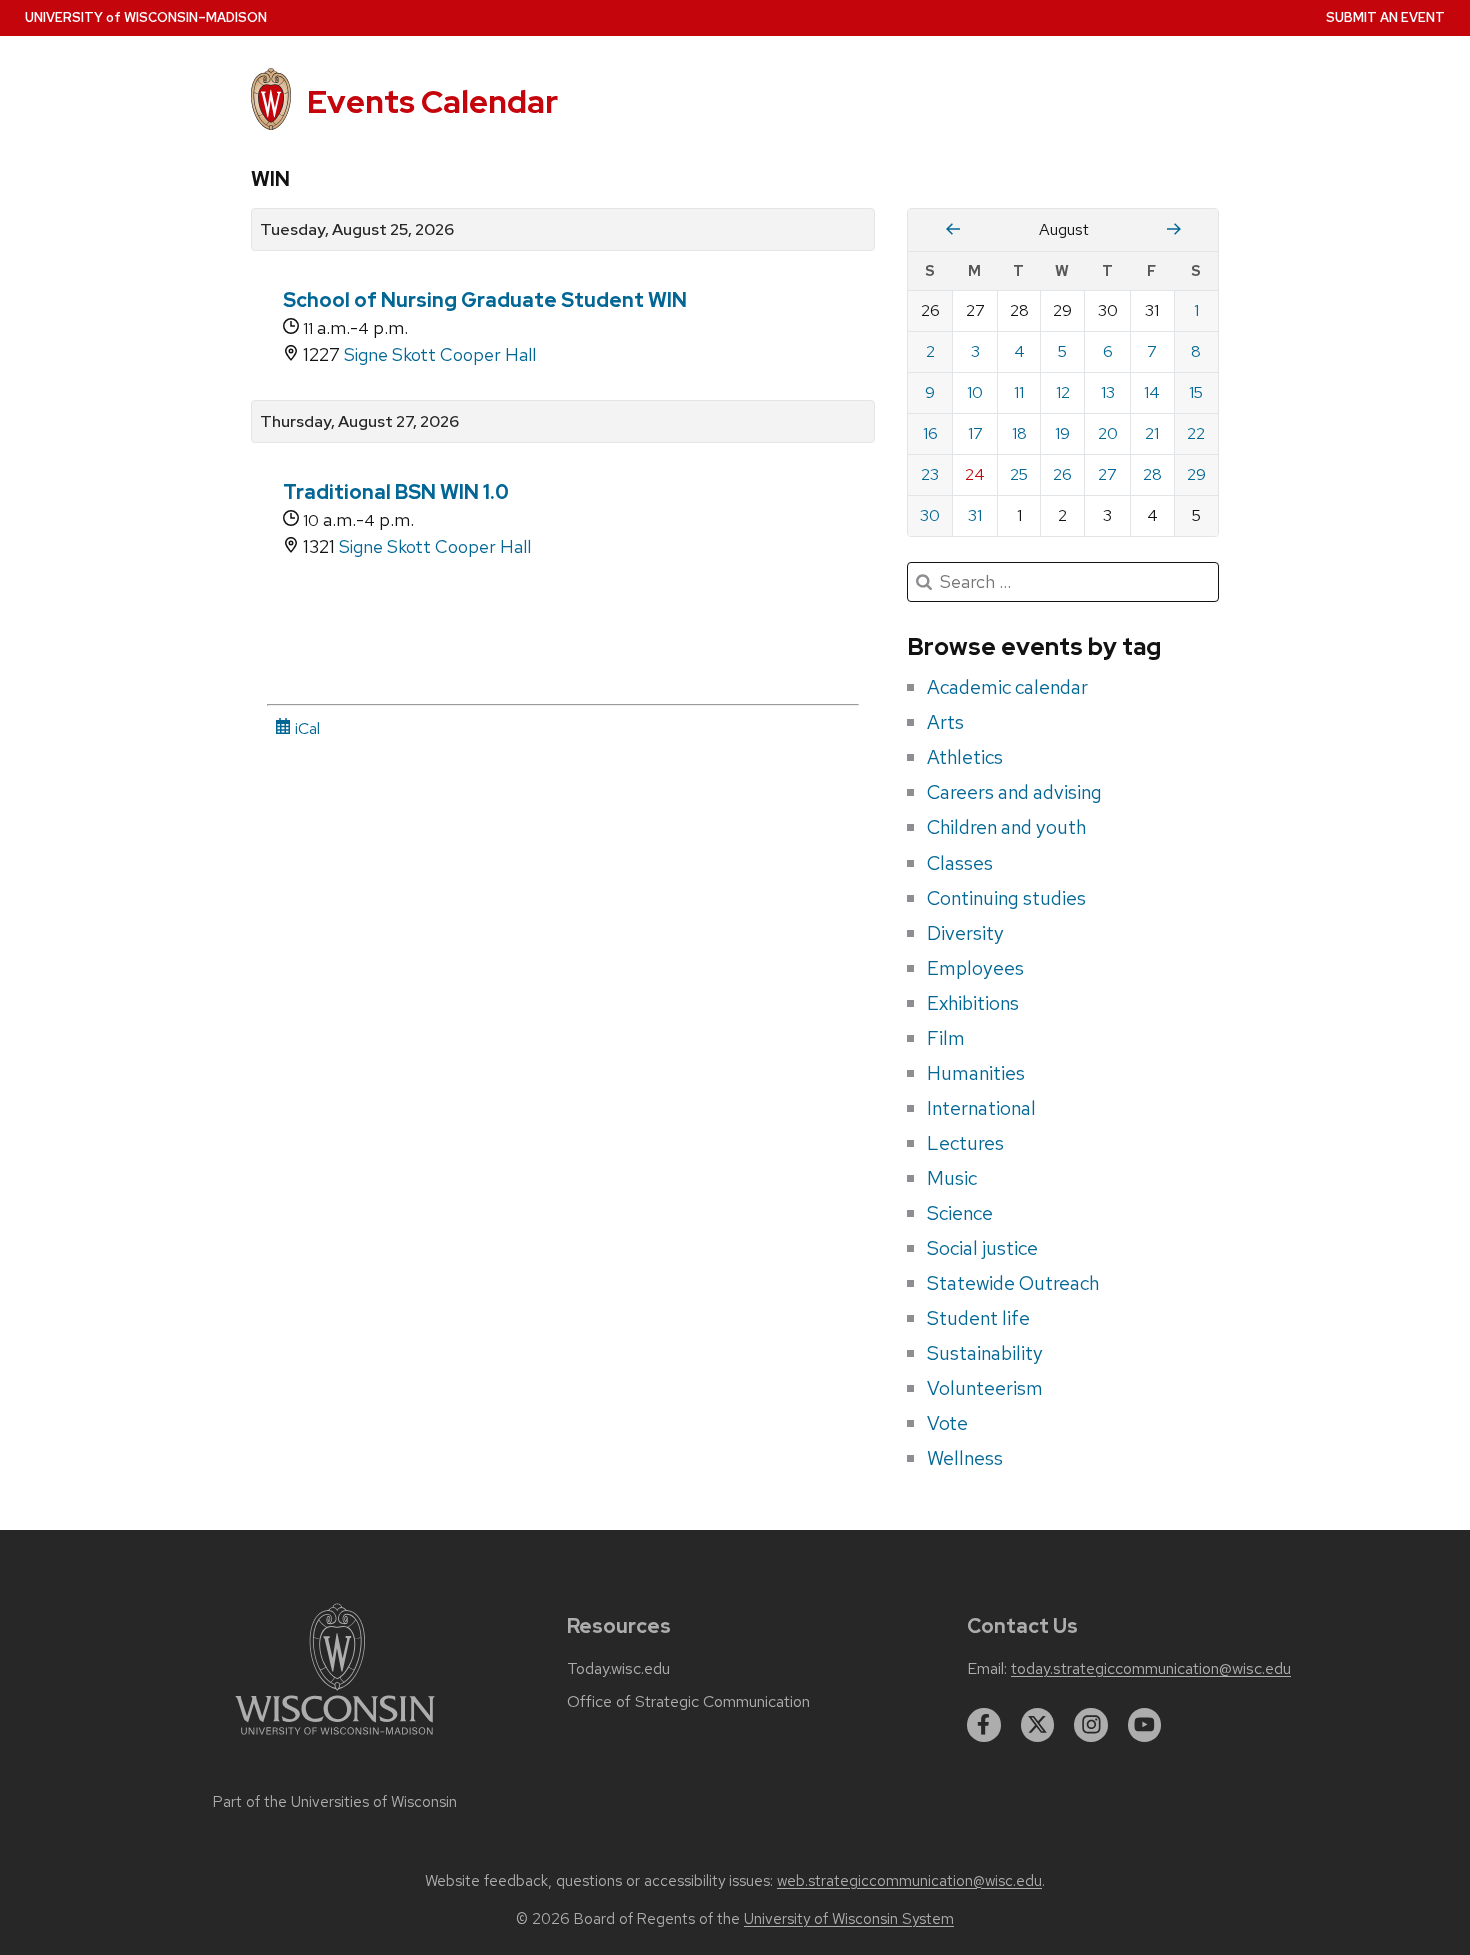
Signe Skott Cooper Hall (440, 354)
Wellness (965, 1458)
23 (930, 474)
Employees (975, 968)
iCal (305, 728)
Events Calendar (432, 101)
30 (930, 515)
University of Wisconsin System (849, 1919)
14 (1152, 392)
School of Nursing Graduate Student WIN (485, 300)
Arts (945, 722)
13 (1108, 392)
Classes (960, 863)
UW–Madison (146, 17)
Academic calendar (1007, 687)
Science (960, 1213)
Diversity (965, 933)
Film (946, 1038)
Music (952, 1178)
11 (1019, 392)
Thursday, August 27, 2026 (359, 422)
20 (1108, 433)
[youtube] (1145, 1725)
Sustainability (985, 1353)
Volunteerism (985, 1388)
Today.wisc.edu (618, 1669)
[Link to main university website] (335, 1738)
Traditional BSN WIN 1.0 (396, 492)
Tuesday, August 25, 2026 (357, 230)
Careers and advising (1014, 792)
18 (1019, 433)
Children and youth (1006, 827)
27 (1107, 474)
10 (975, 392)
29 (1196, 474)
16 (930, 433)
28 (1152, 474)
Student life (978, 1318)
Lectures (965, 1143)
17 (975, 433)
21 (1152, 433)
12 (1063, 392)
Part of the (335, 1802)
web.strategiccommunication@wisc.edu (909, 1881)
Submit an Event (1385, 17)
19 (1062, 433)
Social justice (982, 1248)
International (981, 1108)
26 (1062, 474)
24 (975, 474)
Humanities (976, 1073)
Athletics (965, 757)
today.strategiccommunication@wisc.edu (1151, 1669)
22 (1196, 433)
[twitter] (1038, 1725)
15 (1196, 392)
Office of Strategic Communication (688, 1702)
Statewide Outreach (1013, 1283)
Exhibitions (973, 1003)
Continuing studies (1006, 898)
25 (1019, 474)
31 (975, 515)
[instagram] (1091, 1725)
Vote (947, 1423)
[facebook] (984, 1725)
